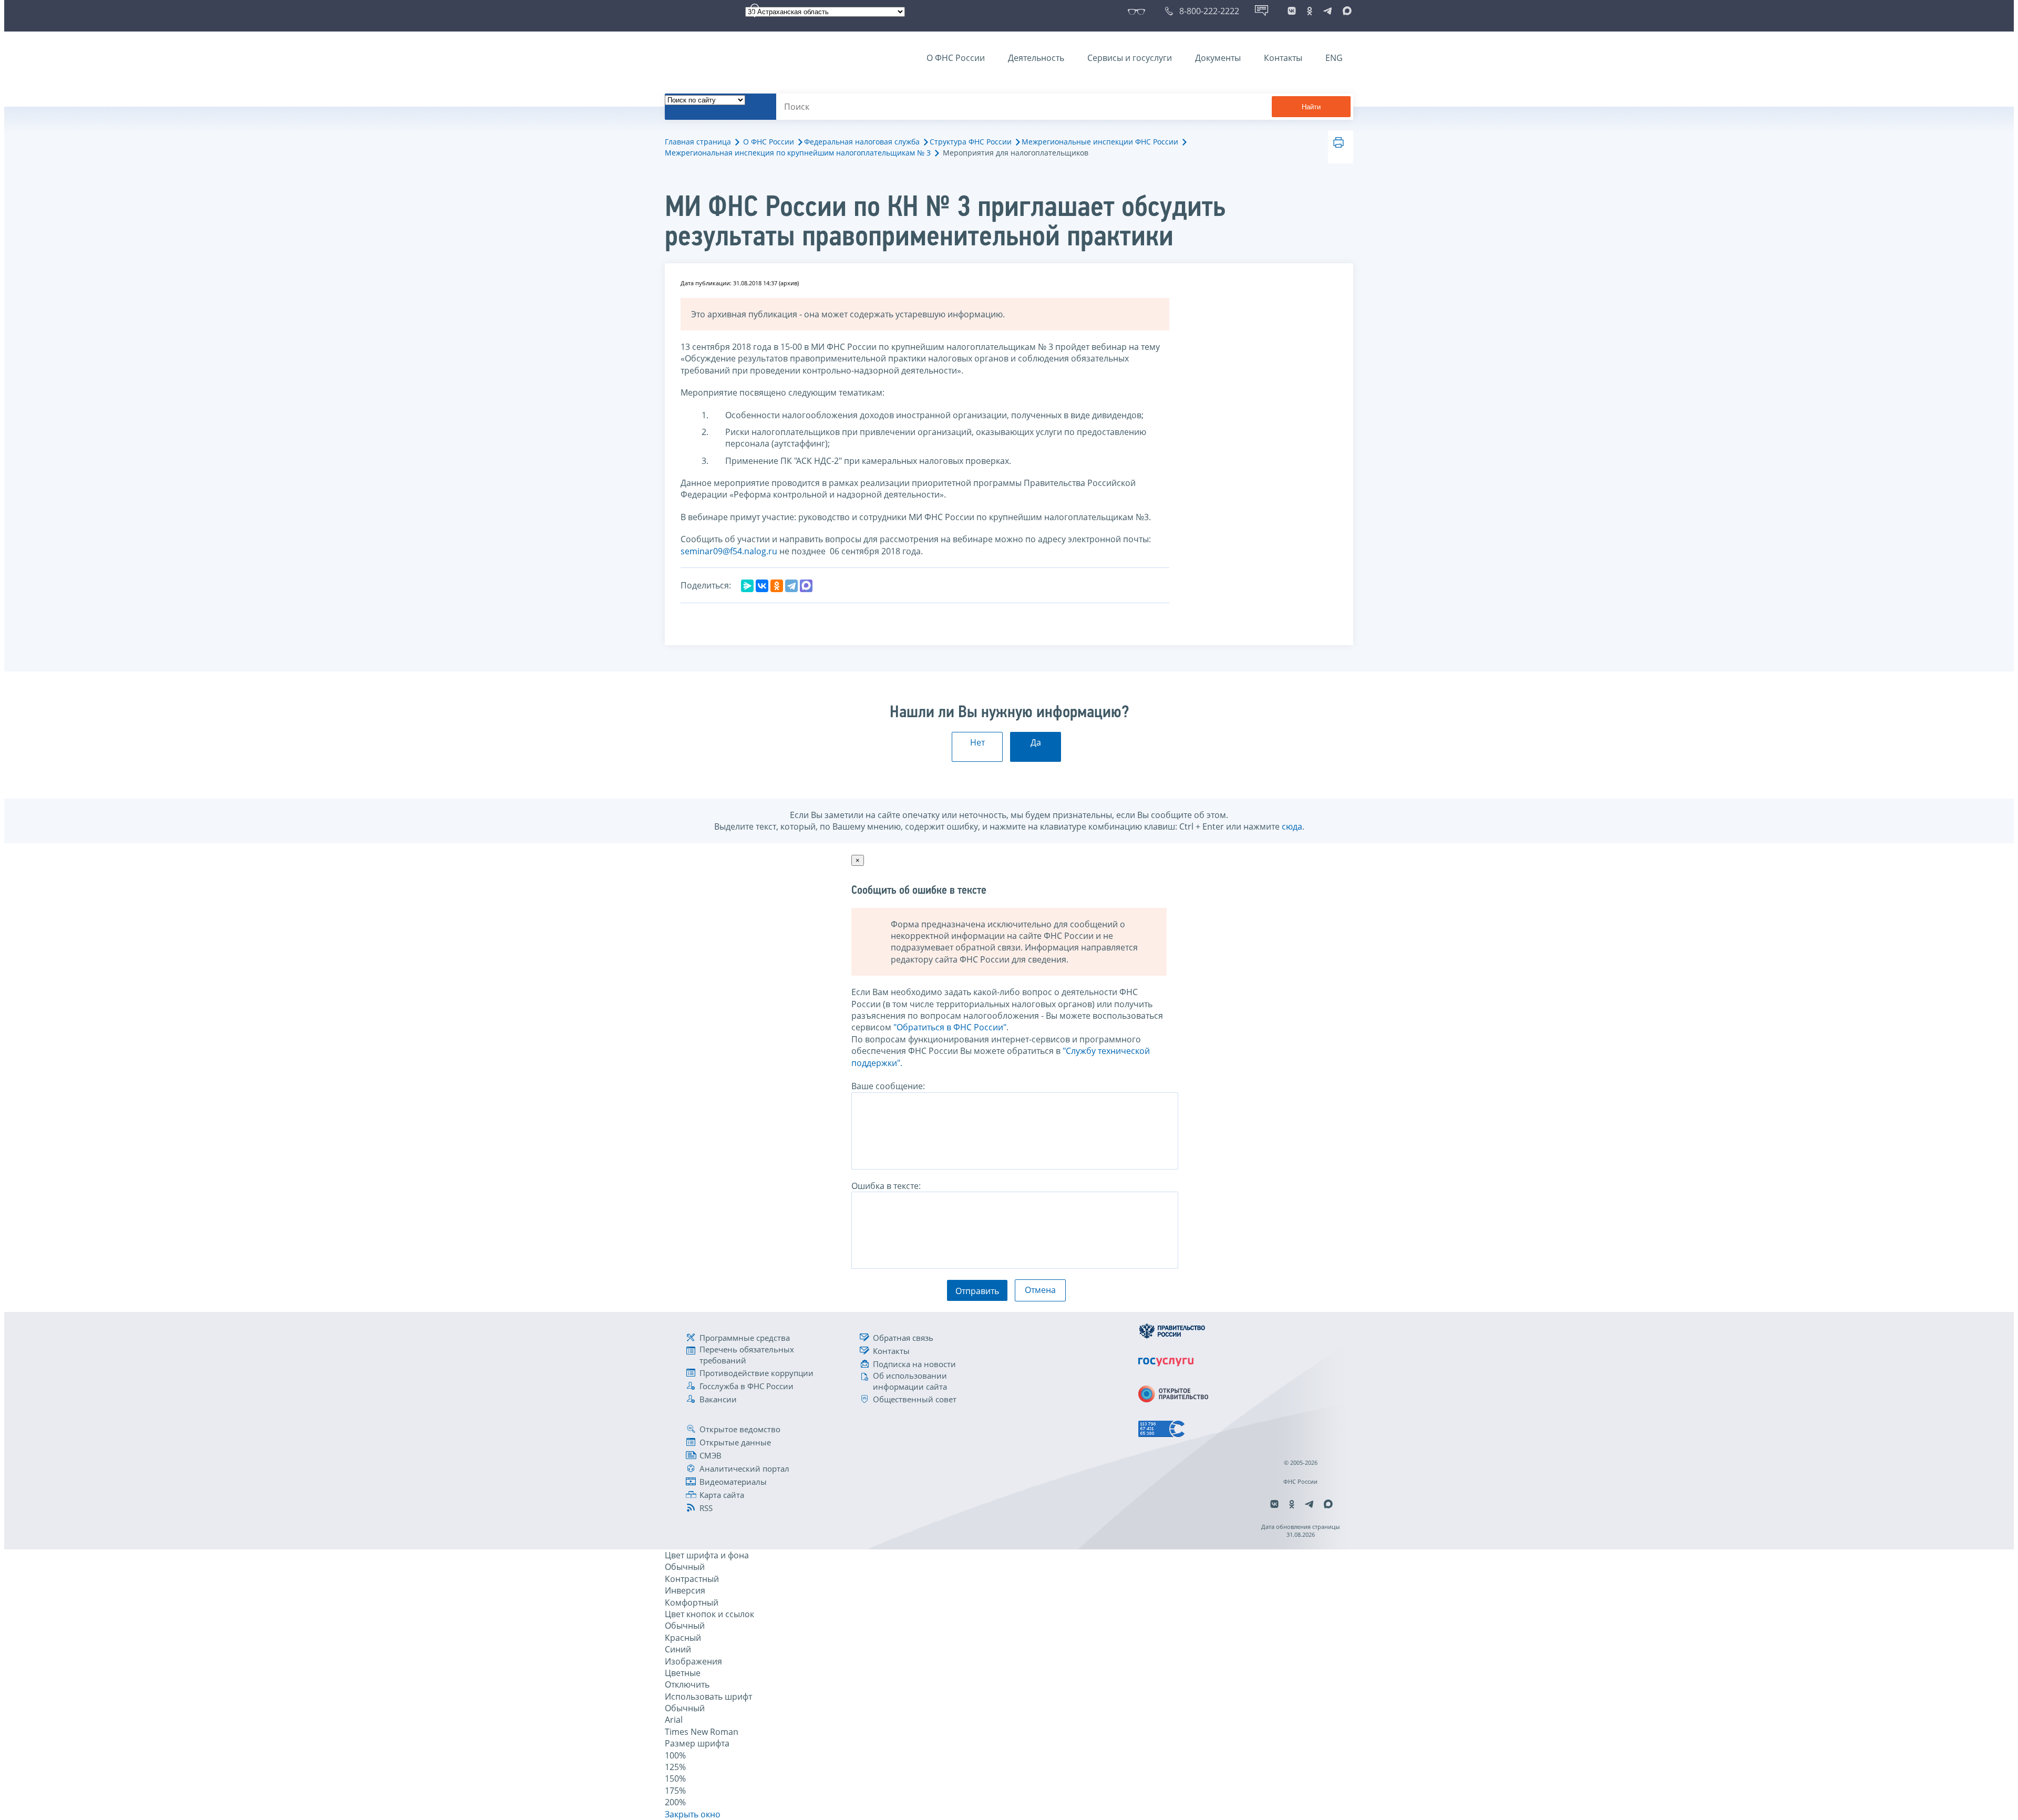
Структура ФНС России (971, 142)
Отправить (977, 1291)
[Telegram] (791, 586)
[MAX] (806, 586)
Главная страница (698, 142)
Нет (977, 742)
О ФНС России (956, 58)
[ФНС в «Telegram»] (1327, 11)
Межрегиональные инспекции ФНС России (1100, 142)
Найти (1311, 107)
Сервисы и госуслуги (1130, 58)
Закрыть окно (693, 1814)
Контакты (1283, 58)
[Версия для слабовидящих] (1139, 11)
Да (1036, 742)
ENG (1334, 58)
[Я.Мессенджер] (747, 586)
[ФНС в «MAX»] (1345, 11)
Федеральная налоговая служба (862, 142)
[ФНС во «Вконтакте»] (1292, 11)
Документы (1218, 58)
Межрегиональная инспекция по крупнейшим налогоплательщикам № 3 (798, 153)
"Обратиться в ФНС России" (950, 1027)
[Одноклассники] (777, 586)
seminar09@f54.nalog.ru (729, 551)
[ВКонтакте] (762, 586)
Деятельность (1036, 58)
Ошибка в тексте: (886, 1186)
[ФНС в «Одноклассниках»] (1310, 11)
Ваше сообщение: (888, 1086)
